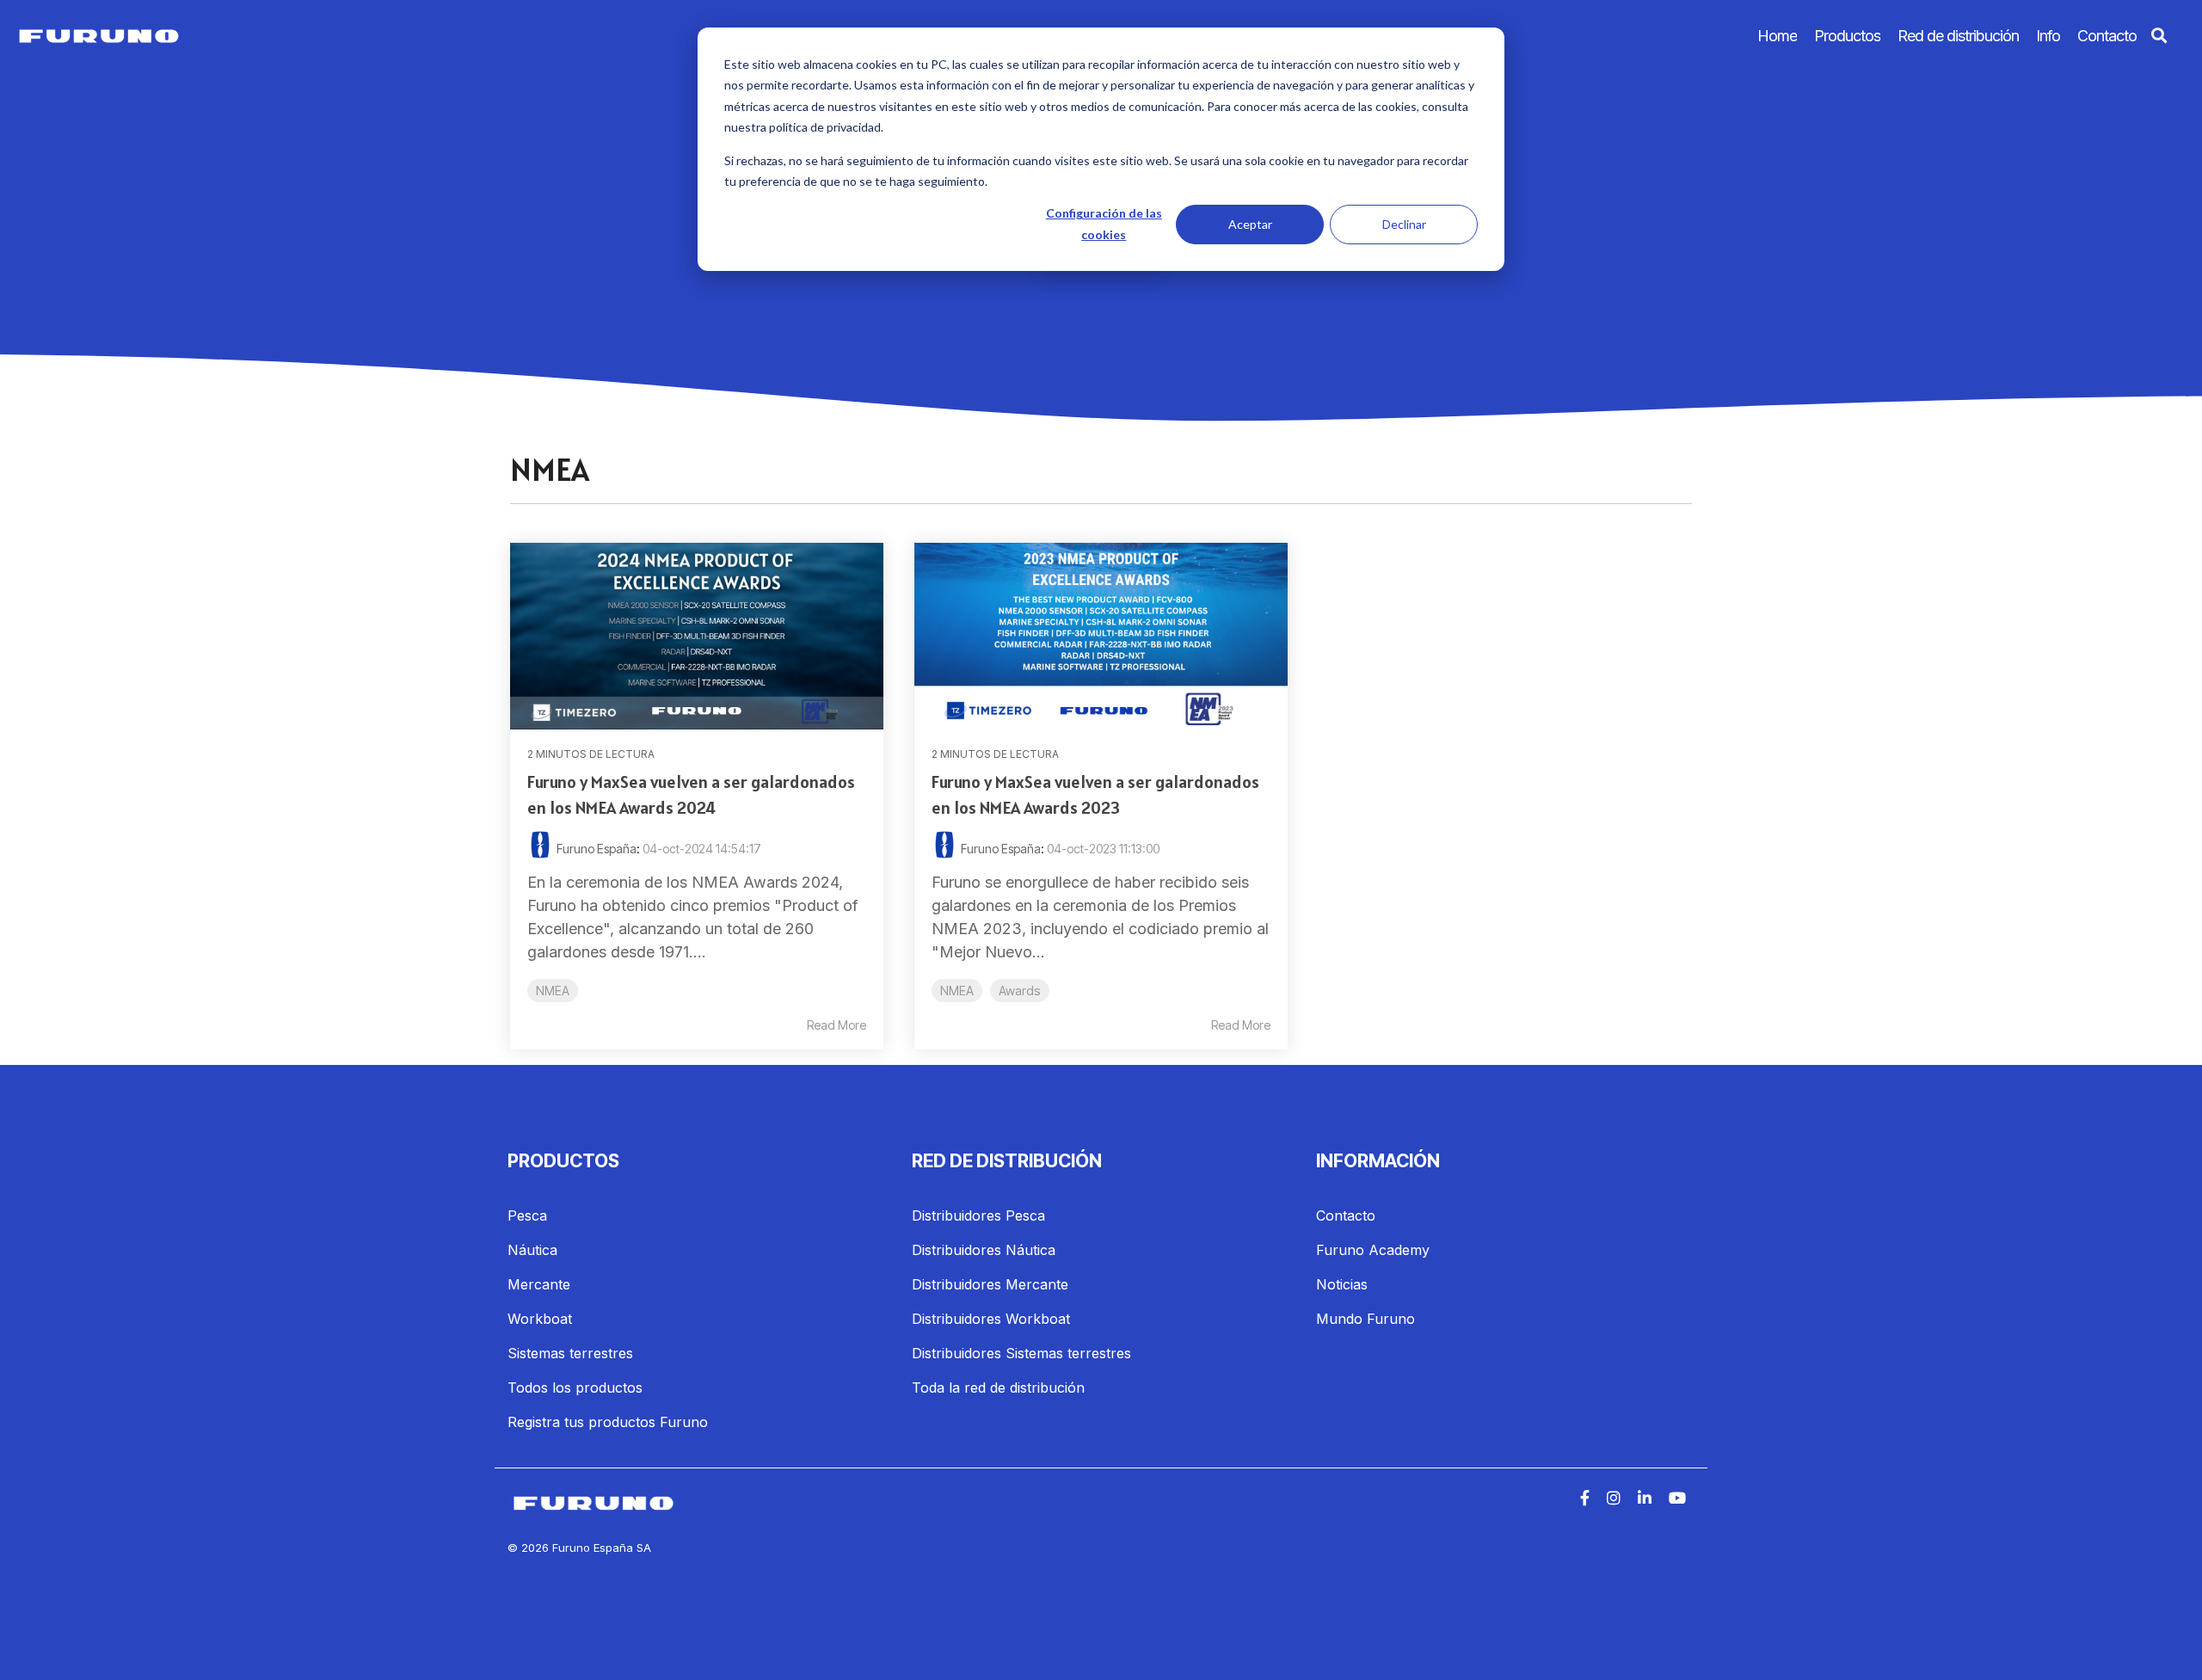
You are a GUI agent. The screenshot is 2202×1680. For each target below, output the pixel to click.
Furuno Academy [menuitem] (1373, 1250)
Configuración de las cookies (1104, 224)
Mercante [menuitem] (539, 1284)
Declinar (1404, 224)
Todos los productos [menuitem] (575, 1388)
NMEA (553, 991)
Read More (837, 1025)
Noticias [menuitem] (1342, 1284)
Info (2048, 36)
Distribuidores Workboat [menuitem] (991, 1319)
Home (1777, 36)
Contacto (2107, 36)
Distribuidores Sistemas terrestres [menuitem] (1021, 1353)
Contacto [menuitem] (1346, 1215)
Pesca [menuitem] (527, 1215)
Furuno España (597, 849)
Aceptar (1250, 224)
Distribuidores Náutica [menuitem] (984, 1250)
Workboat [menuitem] (540, 1319)
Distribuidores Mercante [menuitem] (990, 1284)
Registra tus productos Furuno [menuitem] (608, 1422)
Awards (1020, 991)
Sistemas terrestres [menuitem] (570, 1353)
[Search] (2159, 37)
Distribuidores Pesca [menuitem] (978, 1215)
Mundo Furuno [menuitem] (1365, 1319)
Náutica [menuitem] (532, 1250)
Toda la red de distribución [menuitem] (998, 1388)
